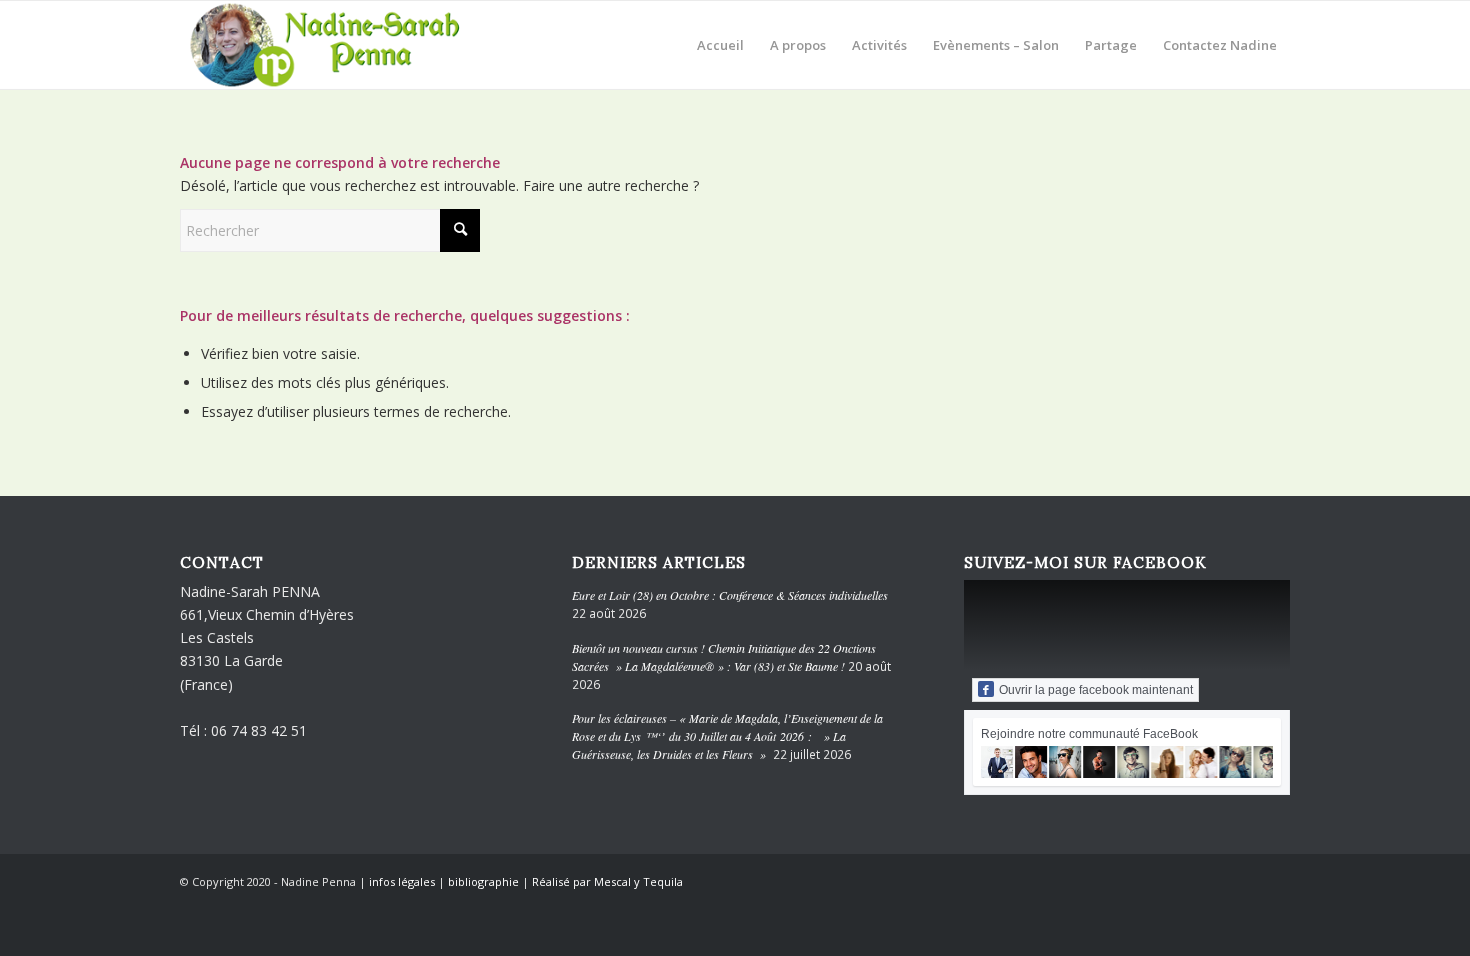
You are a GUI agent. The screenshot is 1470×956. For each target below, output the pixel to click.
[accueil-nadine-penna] (337, 45)
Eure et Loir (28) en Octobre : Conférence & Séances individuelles (730, 595)
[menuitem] (720, 45)
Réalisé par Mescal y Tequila (607, 881)
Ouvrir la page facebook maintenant (1096, 690)
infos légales (402, 881)
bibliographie (483, 881)
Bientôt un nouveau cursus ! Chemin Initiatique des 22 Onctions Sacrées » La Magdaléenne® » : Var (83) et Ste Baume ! (724, 657)
